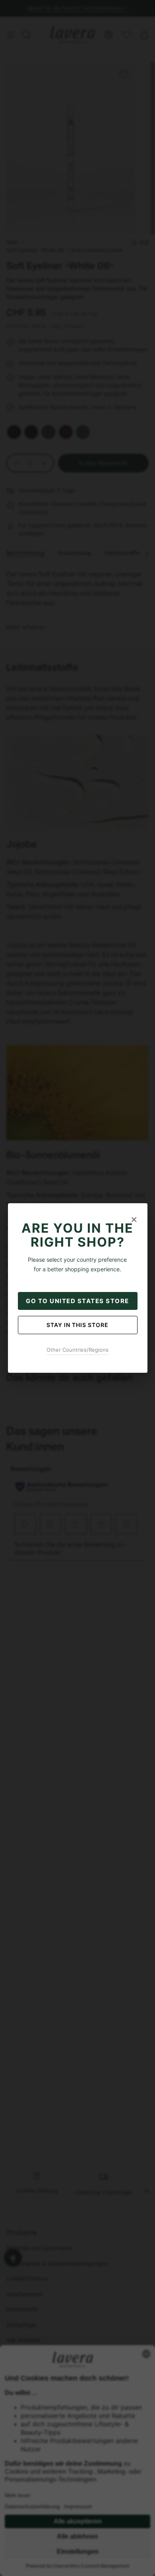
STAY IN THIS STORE (77, 1325)
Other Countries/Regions (77, 1350)
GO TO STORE (77, 1301)
